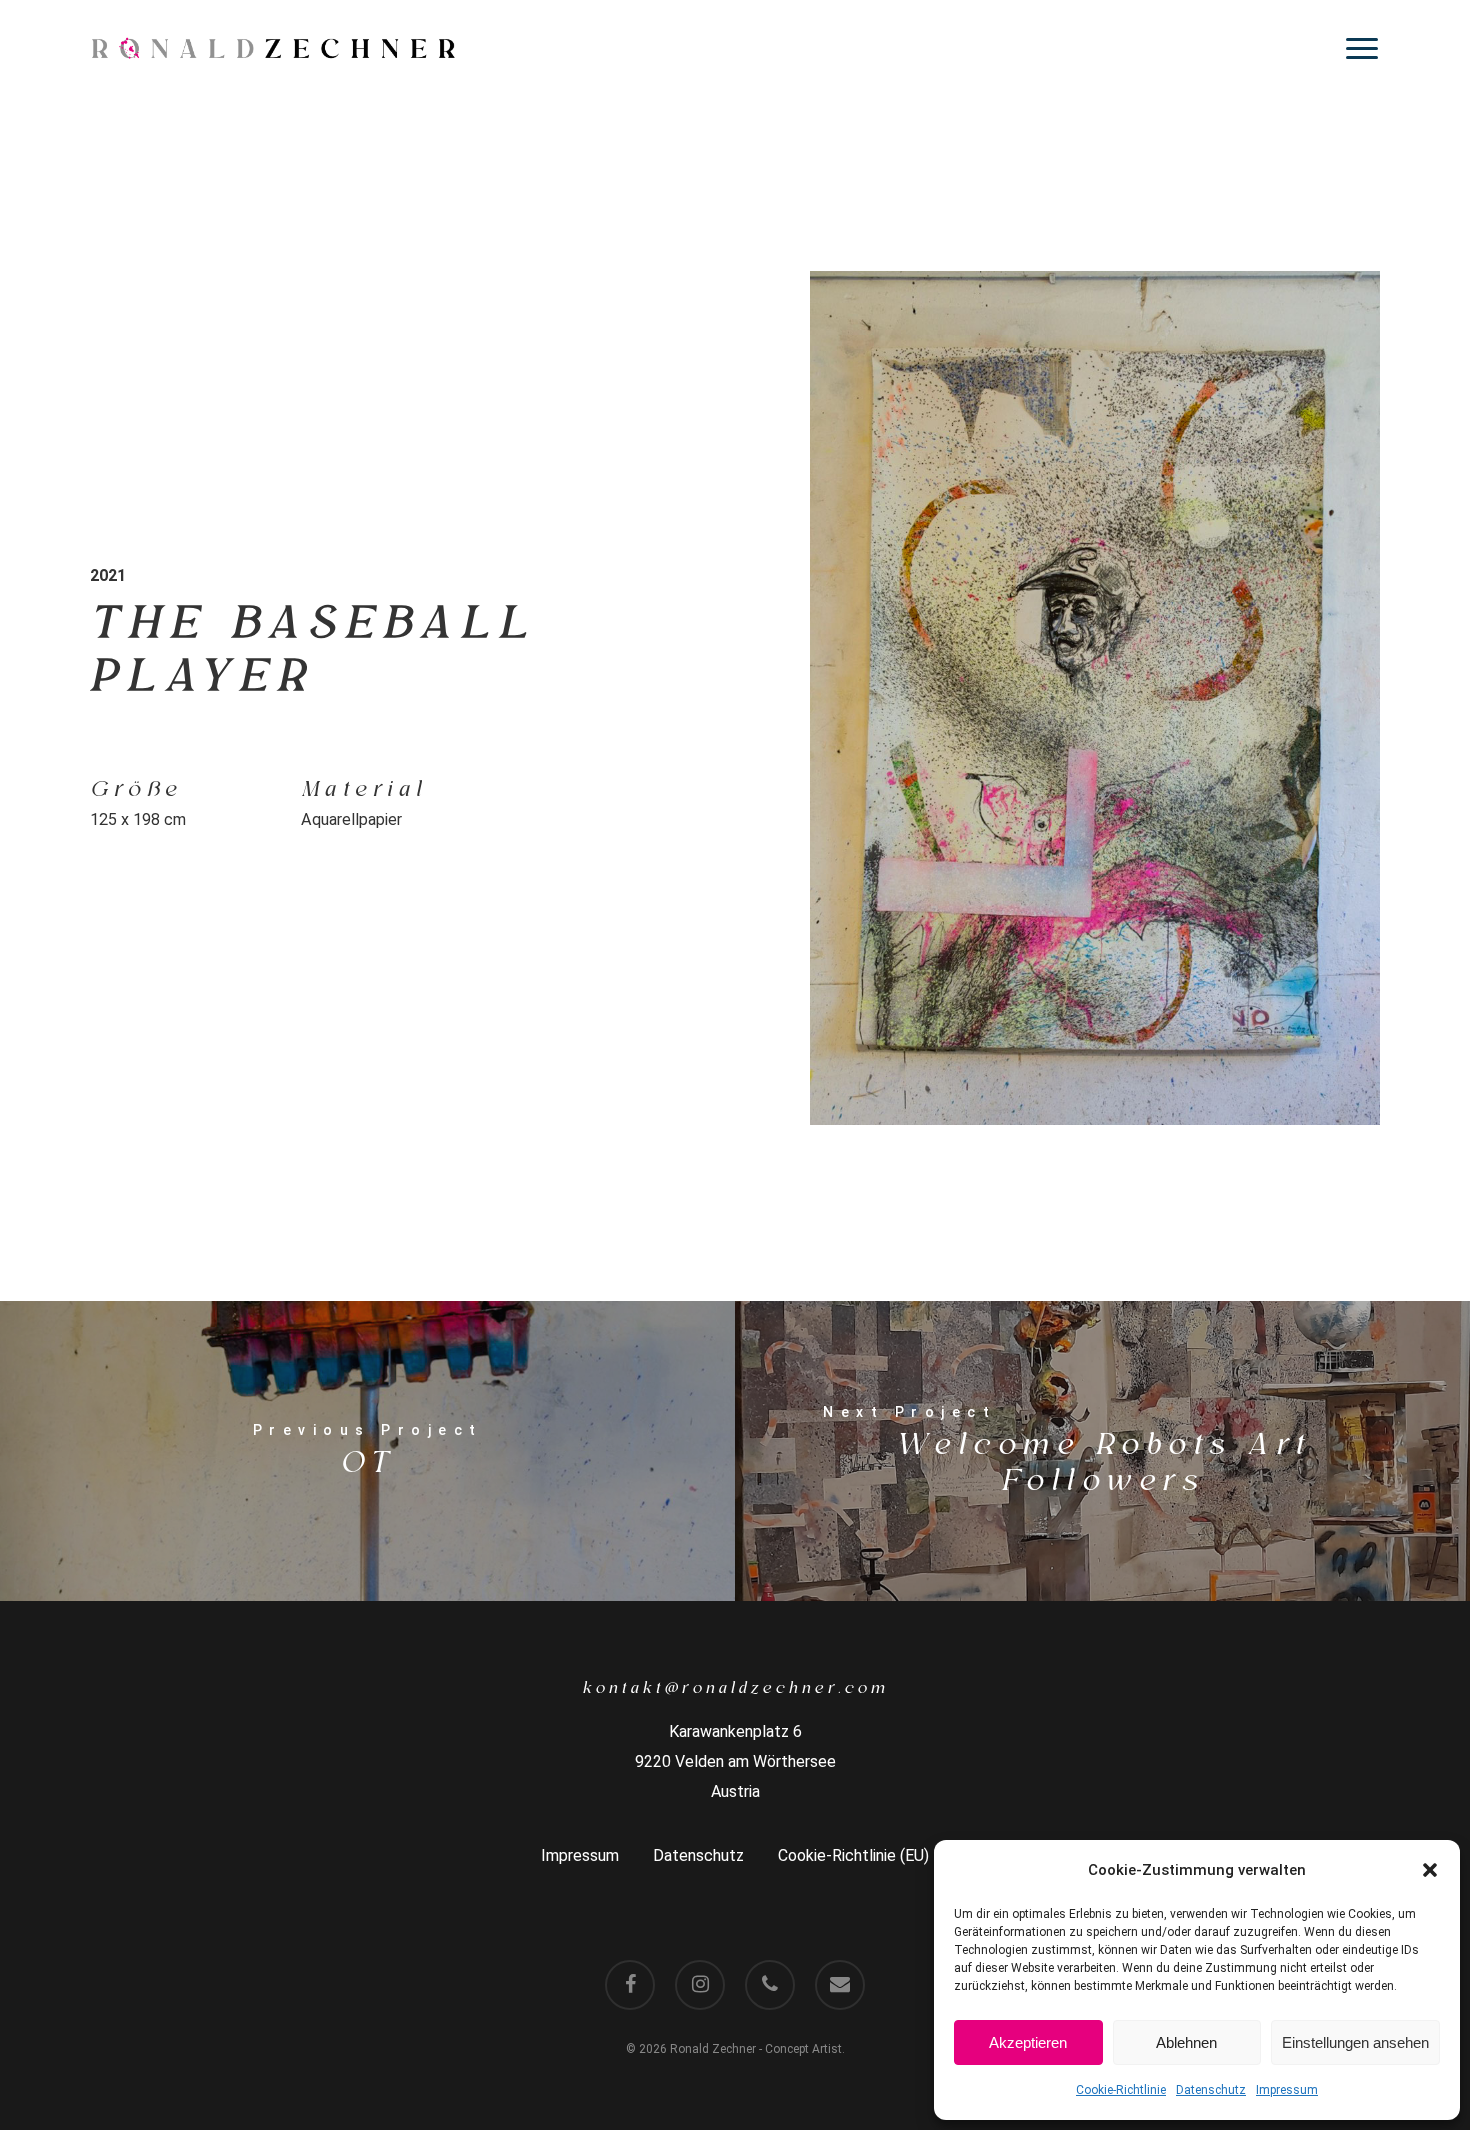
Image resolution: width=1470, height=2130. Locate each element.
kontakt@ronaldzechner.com (735, 1688)
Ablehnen (1186, 2042)
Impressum (1287, 2090)
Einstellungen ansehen (1355, 2042)
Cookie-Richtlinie (1121, 2090)
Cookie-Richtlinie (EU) (853, 1855)
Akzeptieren (1028, 2042)
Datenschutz (1211, 2090)
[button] (1430, 1870)
